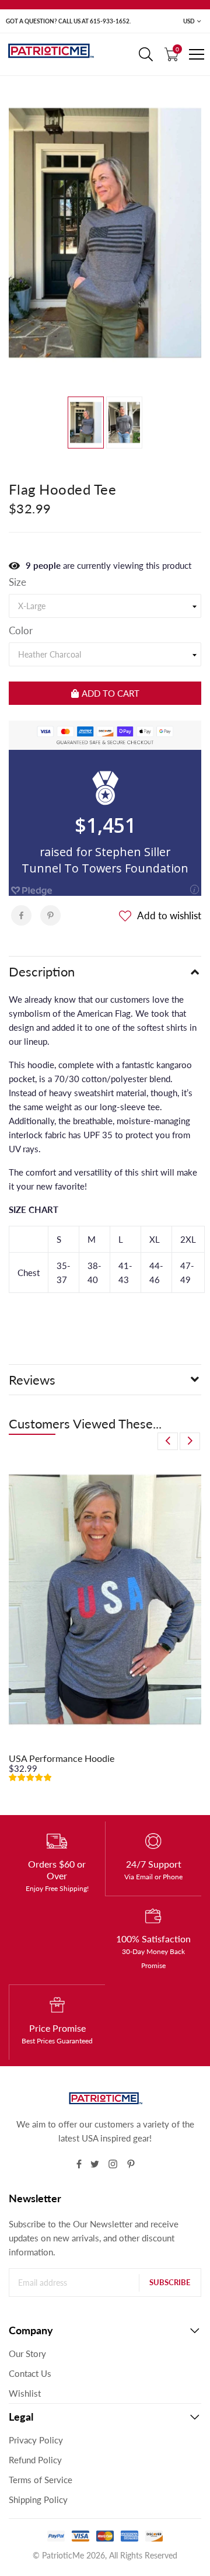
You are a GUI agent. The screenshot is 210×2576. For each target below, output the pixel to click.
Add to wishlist (169, 915)
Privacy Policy (36, 2440)
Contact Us (30, 2373)
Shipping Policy (38, 2499)
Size (17, 582)
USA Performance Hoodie (62, 1758)
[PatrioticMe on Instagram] (113, 2164)
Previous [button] (168, 1441)
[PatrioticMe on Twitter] (95, 2164)
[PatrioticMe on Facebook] (79, 2164)
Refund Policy (35, 2460)
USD (189, 21)
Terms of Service (41, 2480)
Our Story (27, 2353)
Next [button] (190, 1441)
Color (21, 631)
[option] (105, 233)
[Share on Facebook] (21, 915)
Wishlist (25, 2393)
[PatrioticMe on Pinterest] (131, 2164)
